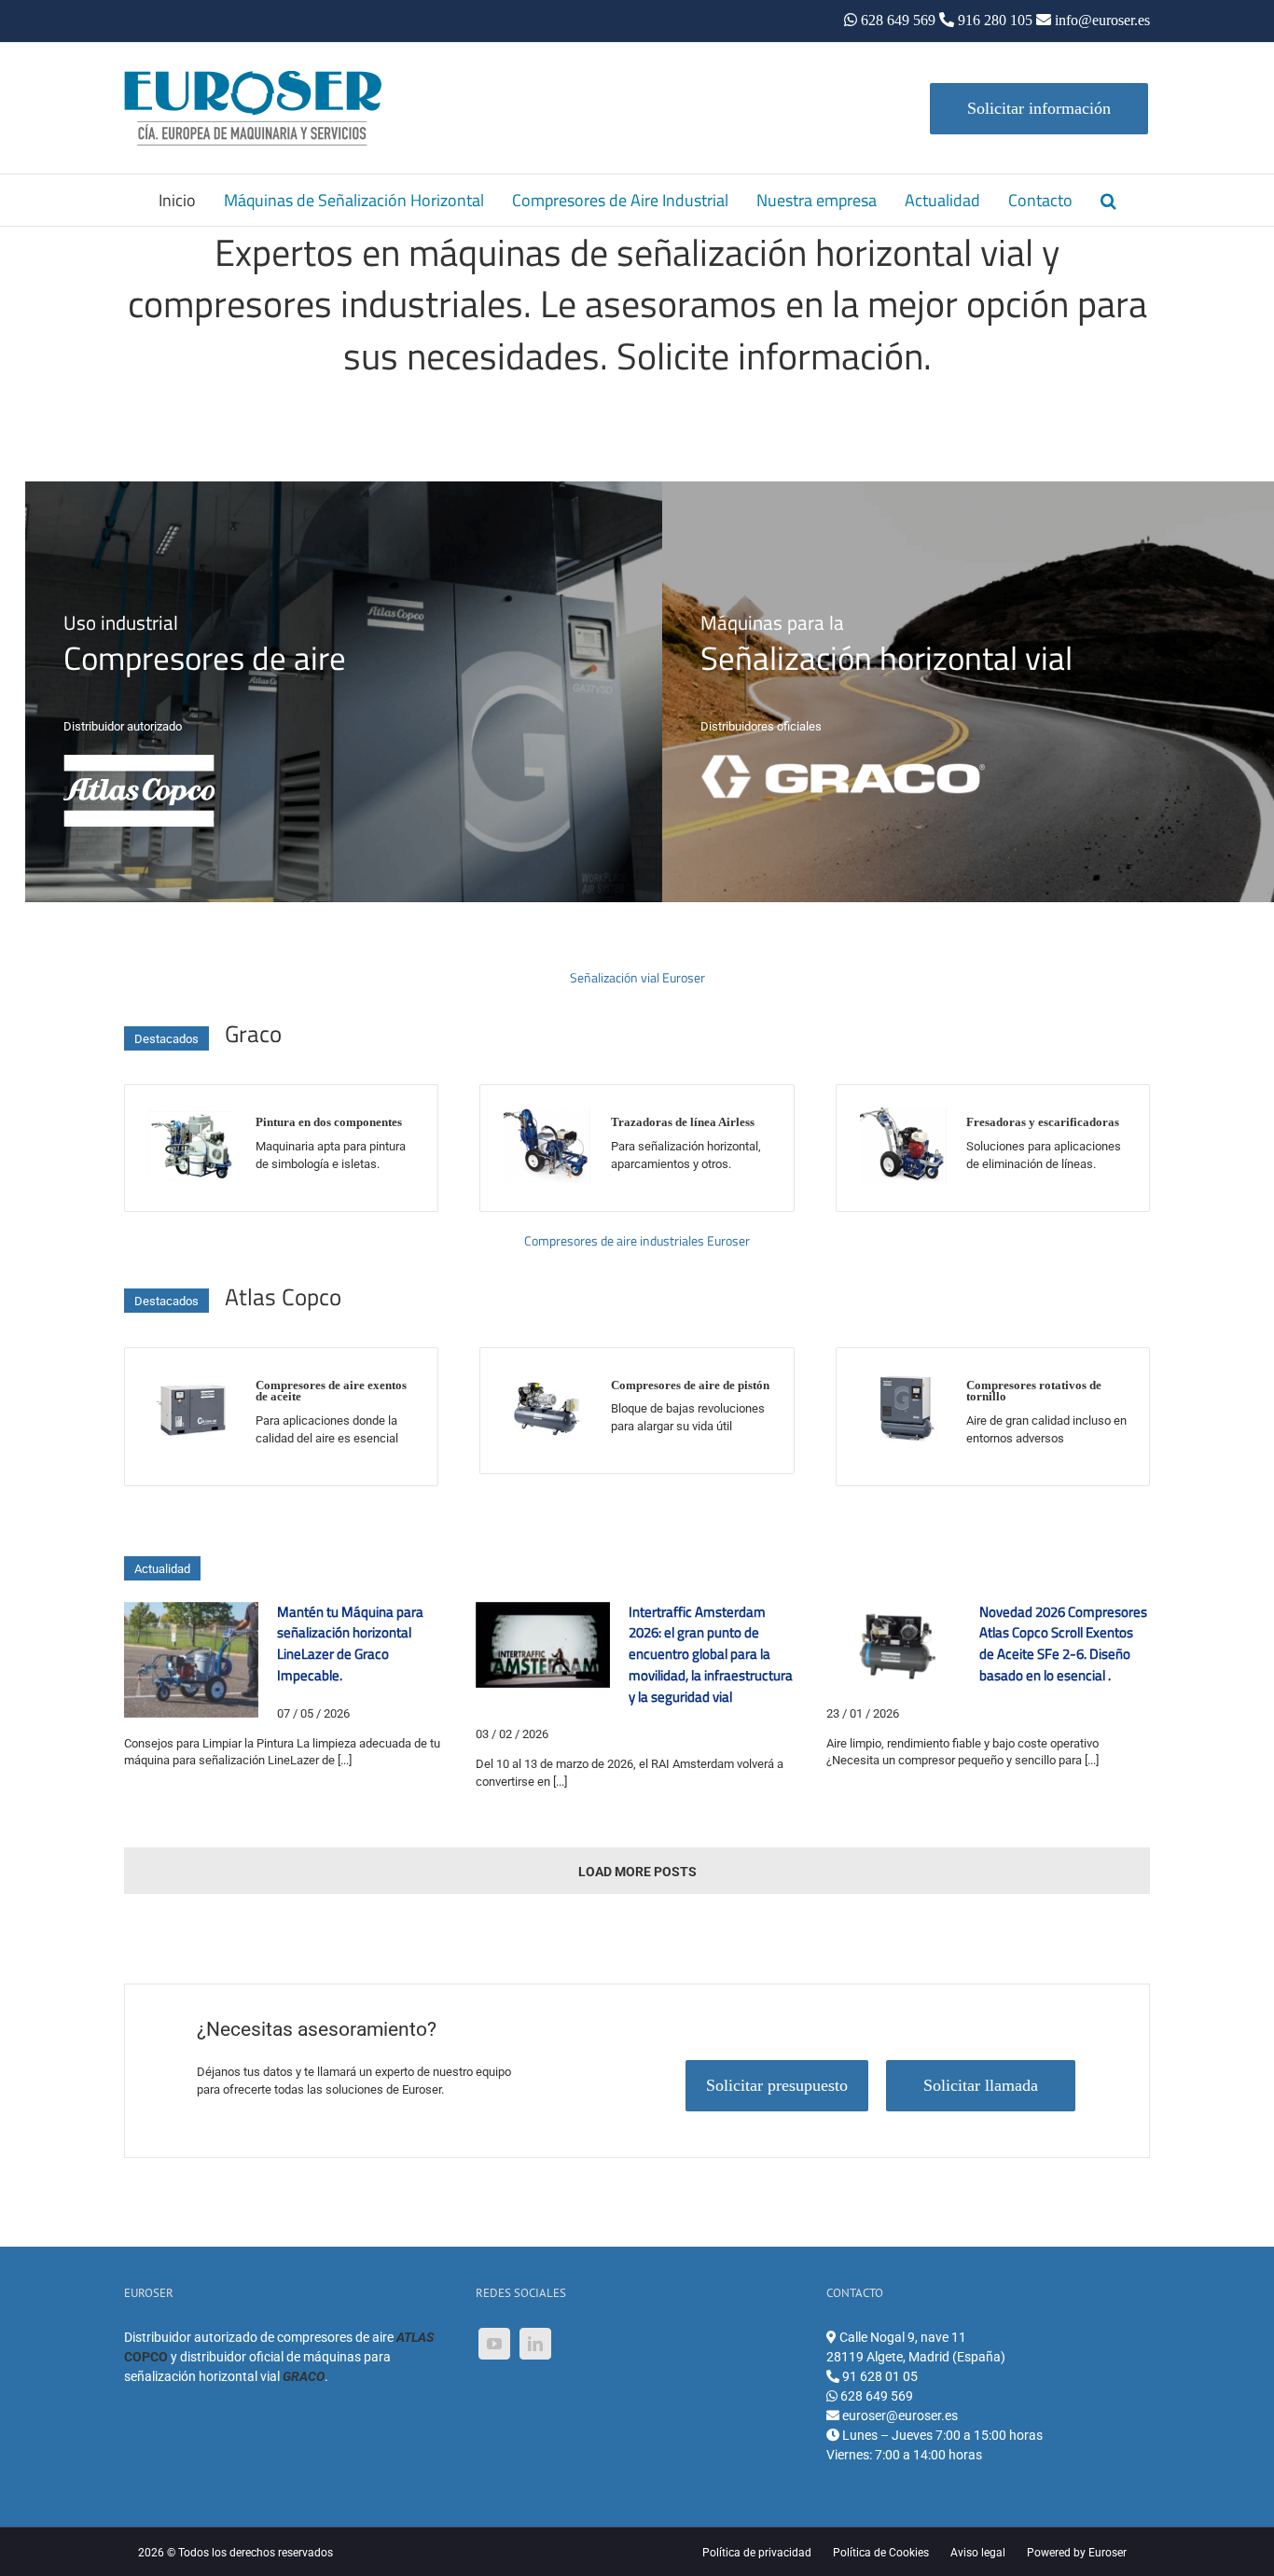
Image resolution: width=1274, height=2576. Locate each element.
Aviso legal (978, 2553)
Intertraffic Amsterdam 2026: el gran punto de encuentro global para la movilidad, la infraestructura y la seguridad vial (711, 1654)
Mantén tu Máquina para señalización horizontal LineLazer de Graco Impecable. (350, 1643)
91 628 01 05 (879, 2376)
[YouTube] (494, 2344)
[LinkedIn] (535, 2344)
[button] (1108, 200)
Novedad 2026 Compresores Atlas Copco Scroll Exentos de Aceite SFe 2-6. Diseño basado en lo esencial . (1063, 1643)
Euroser (1108, 2553)
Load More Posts (637, 1872)
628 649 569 (898, 20)
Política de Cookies (881, 2553)
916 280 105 (995, 20)
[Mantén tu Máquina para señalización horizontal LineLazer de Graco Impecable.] (191, 1660)
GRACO (304, 2376)
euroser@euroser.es (899, 2416)
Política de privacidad (757, 2553)
